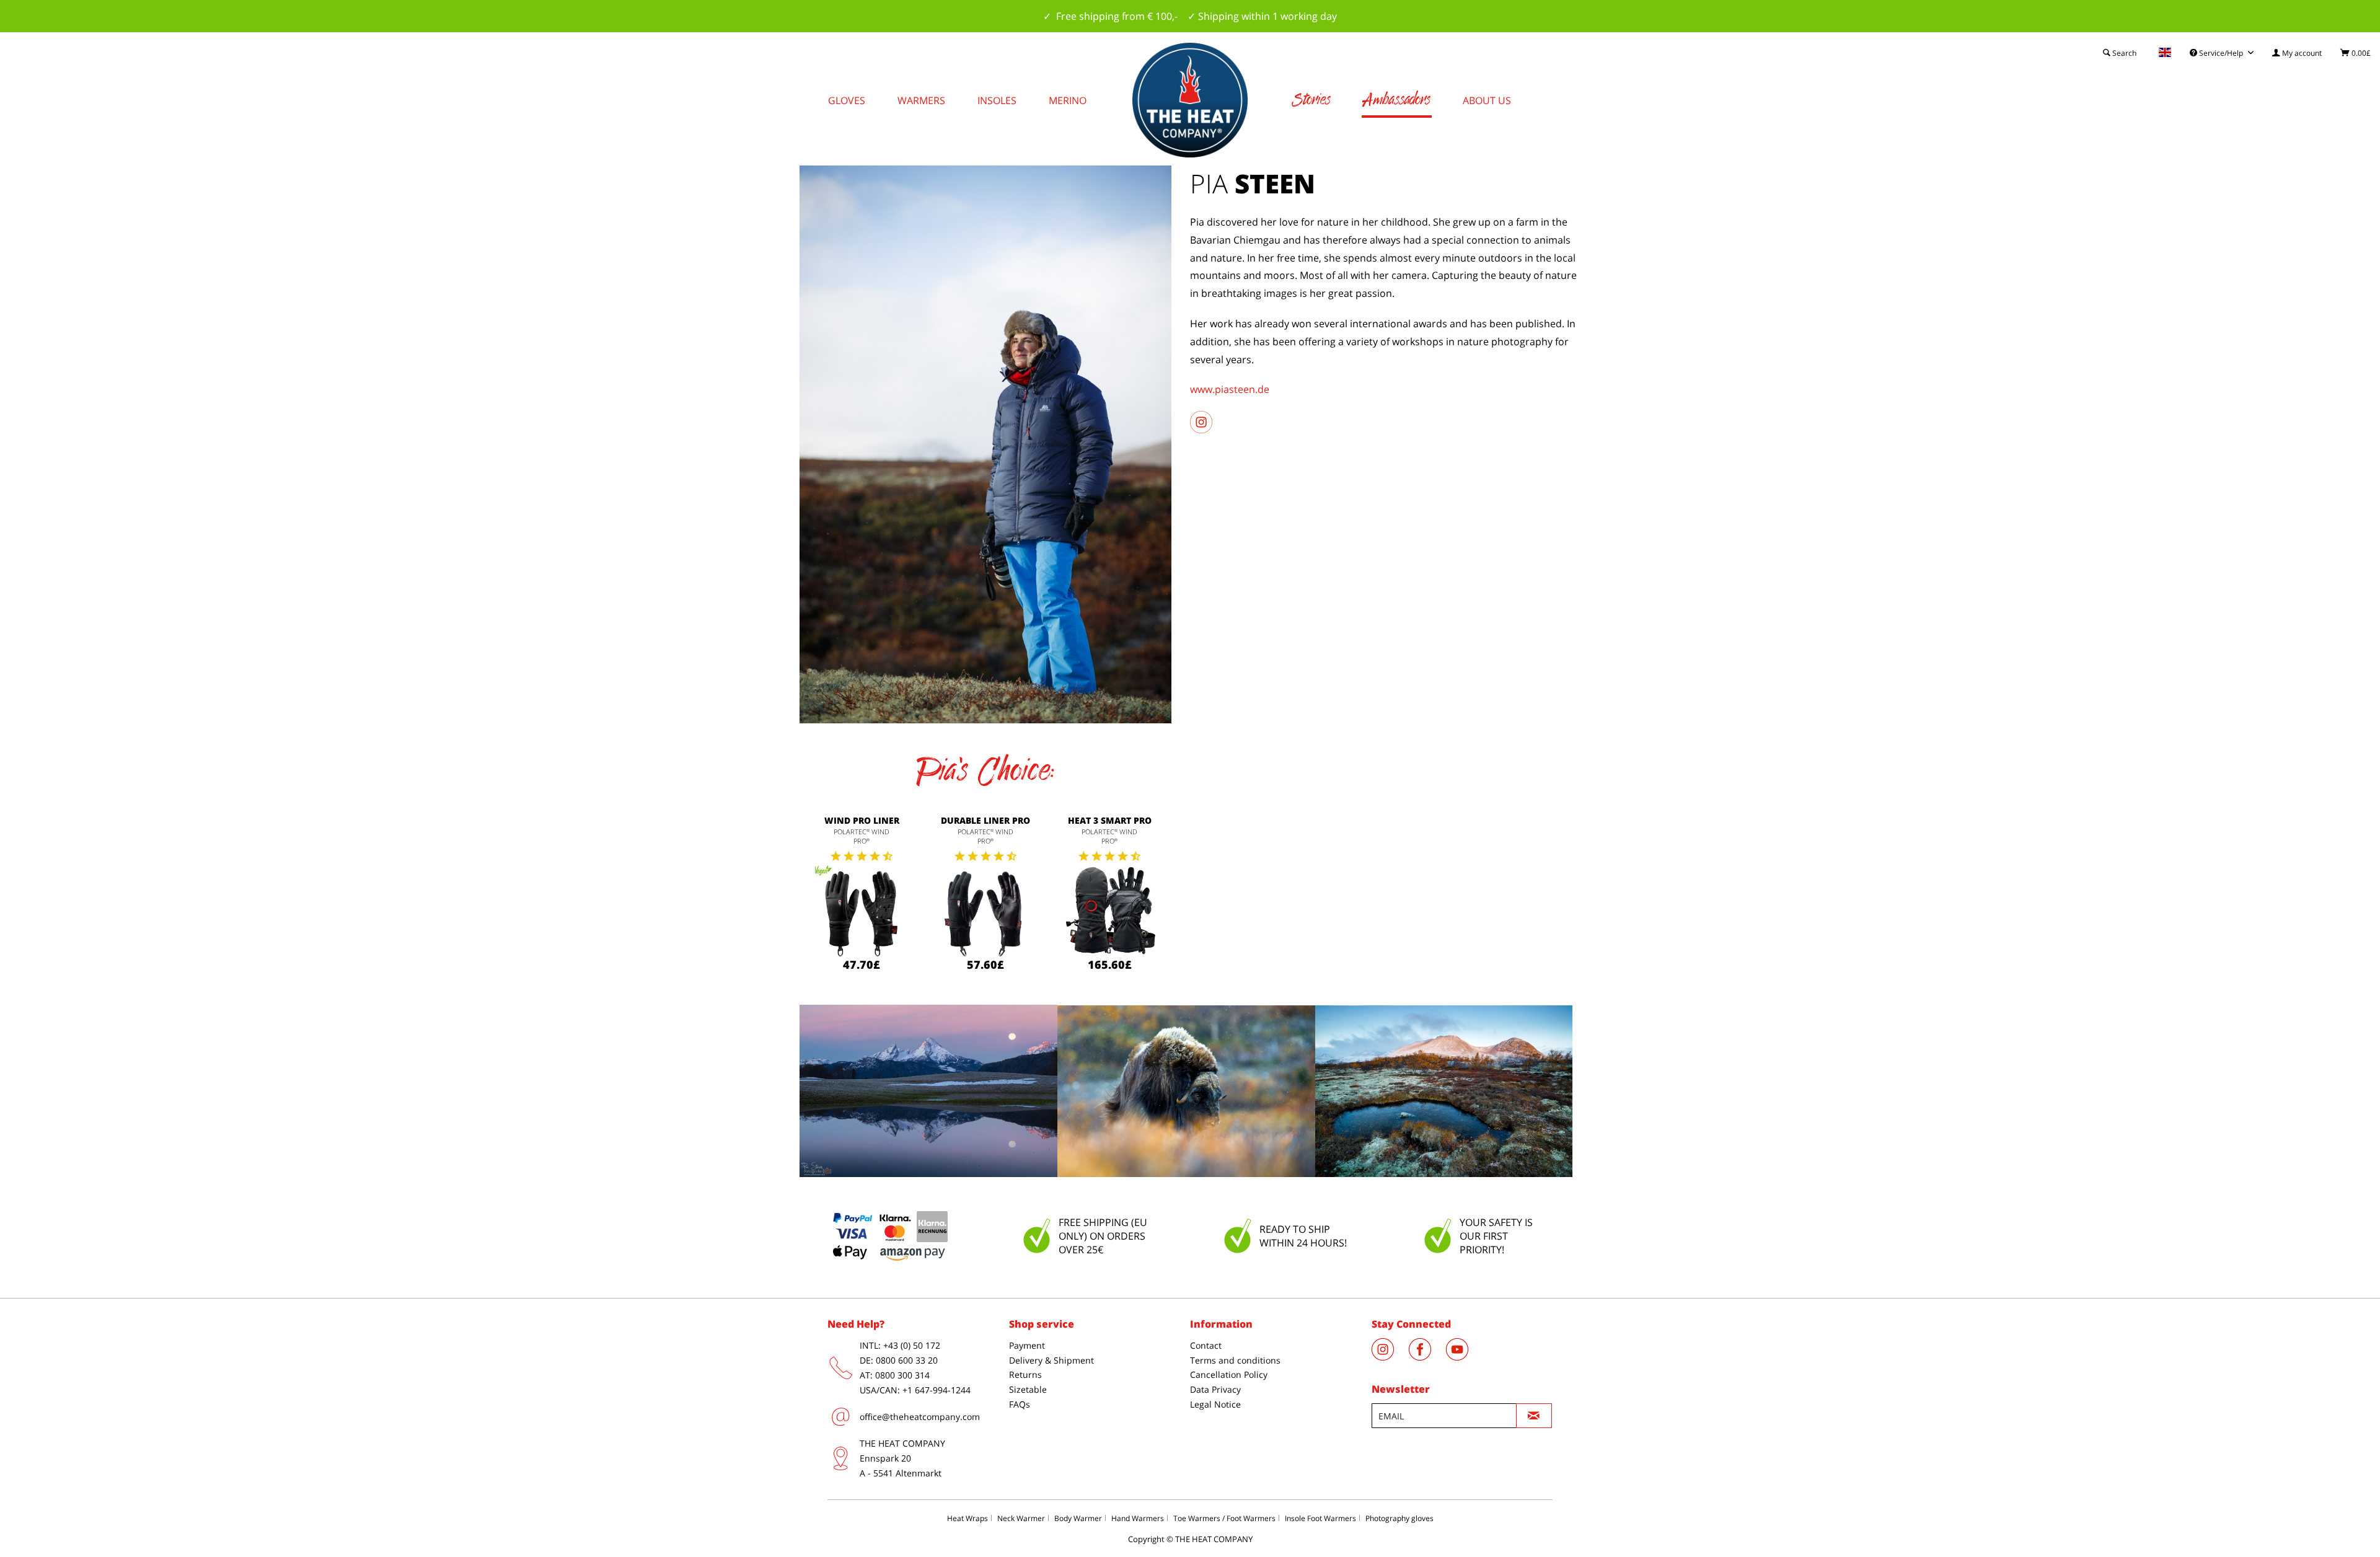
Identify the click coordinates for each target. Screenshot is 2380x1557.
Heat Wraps (967, 1518)
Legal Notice (1215, 1404)
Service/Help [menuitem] (2221, 53)
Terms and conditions (1235, 1360)
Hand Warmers (1138, 1518)
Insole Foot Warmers (1320, 1518)
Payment (1027, 1345)
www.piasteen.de (1230, 389)
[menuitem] (2297, 53)
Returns (1025, 1374)
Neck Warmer (1021, 1518)
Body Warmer (1078, 1518)
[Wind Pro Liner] (862, 912)
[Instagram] (1390, 1357)
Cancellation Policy (1229, 1374)
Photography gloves (1399, 1518)
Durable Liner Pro (985, 820)
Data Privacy (1215, 1389)
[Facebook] (1427, 1357)
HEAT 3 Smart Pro (1110, 820)
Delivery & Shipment (1051, 1360)
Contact (1206, 1345)
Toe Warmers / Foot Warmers (1224, 1518)
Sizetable (1028, 1389)
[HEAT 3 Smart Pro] (1109, 912)
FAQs (1020, 1404)
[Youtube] (1463, 1357)
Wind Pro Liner (862, 820)
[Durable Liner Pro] (985, 912)
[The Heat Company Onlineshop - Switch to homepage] (1190, 100)
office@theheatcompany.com (920, 1417)
